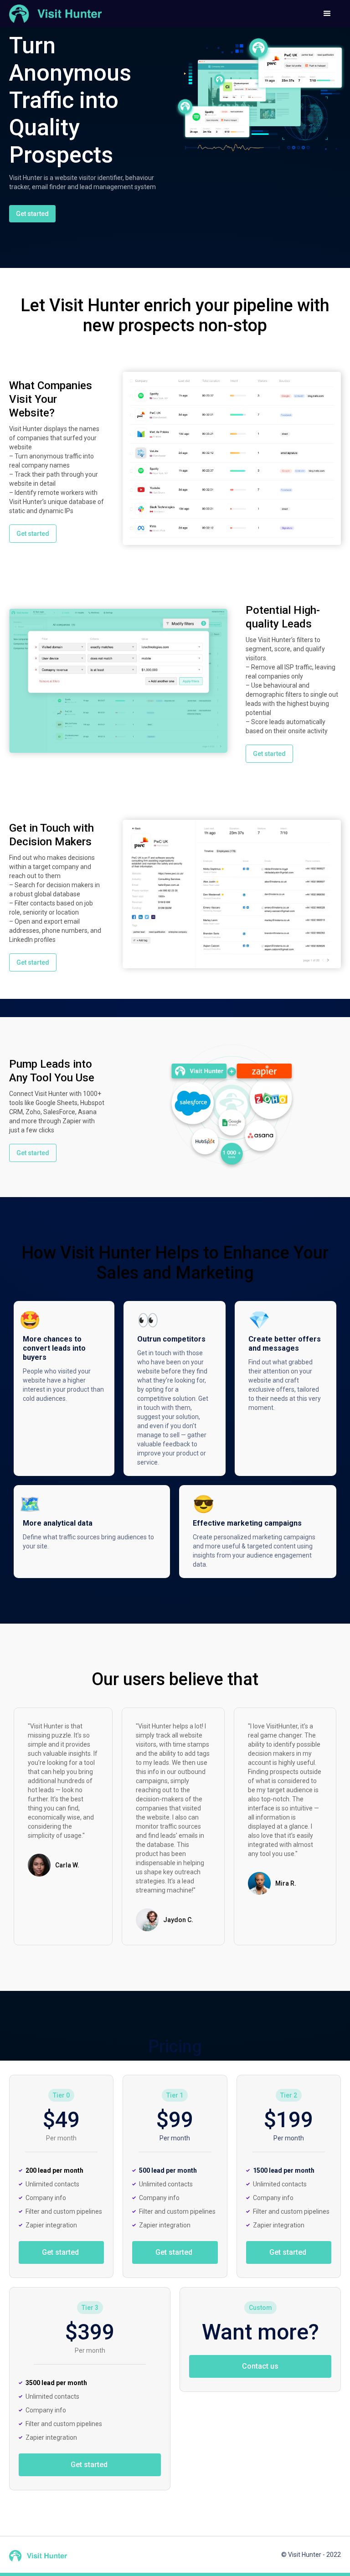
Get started (32, 214)
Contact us (260, 2366)
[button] (327, 14)
